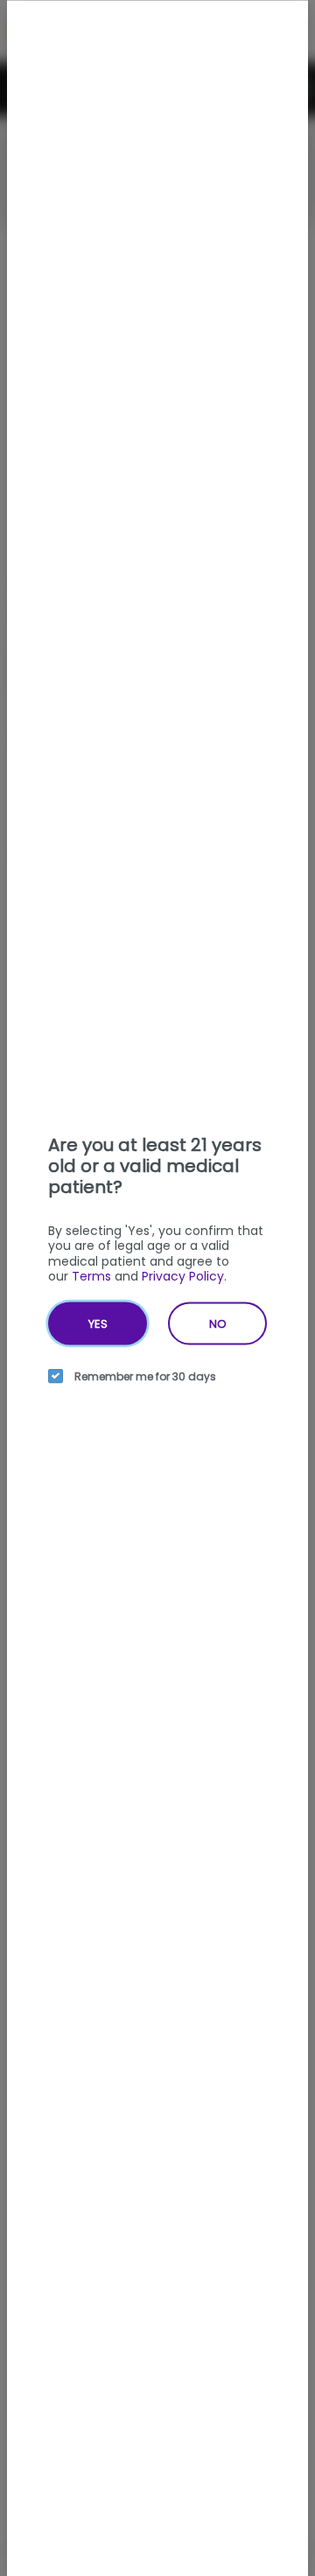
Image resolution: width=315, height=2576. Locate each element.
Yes (98, 1323)
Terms (91, 1276)
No (218, 1323)
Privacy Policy (183, 1276)
